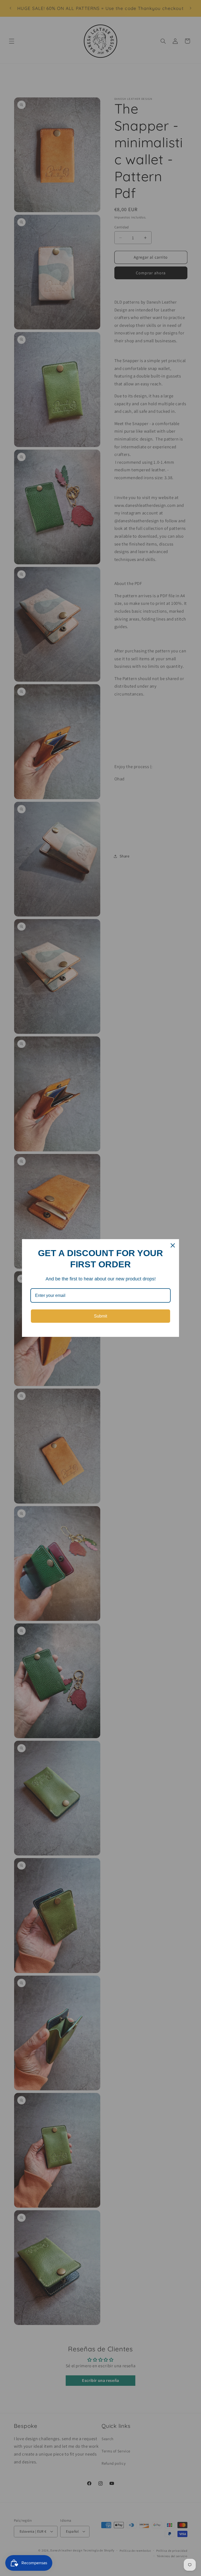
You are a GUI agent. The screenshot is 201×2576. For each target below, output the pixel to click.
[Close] (173, 1245)
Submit (100, 1316)
